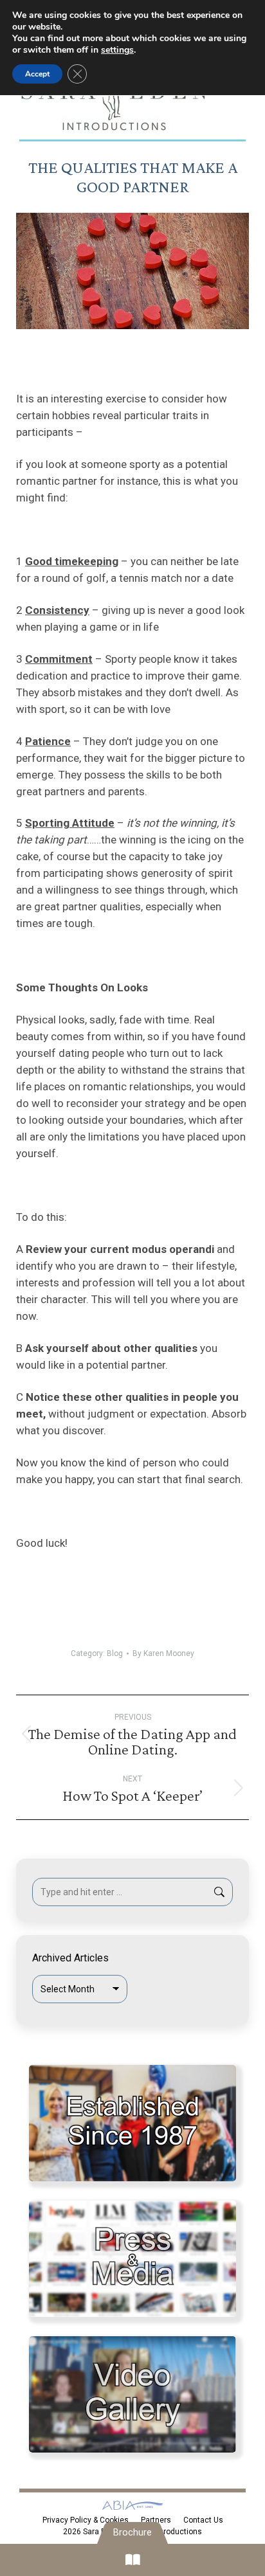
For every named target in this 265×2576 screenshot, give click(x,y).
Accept (37, 74)
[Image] (132, 2123)
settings (117, 50)
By (163, 1653)
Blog (115, 1653)
